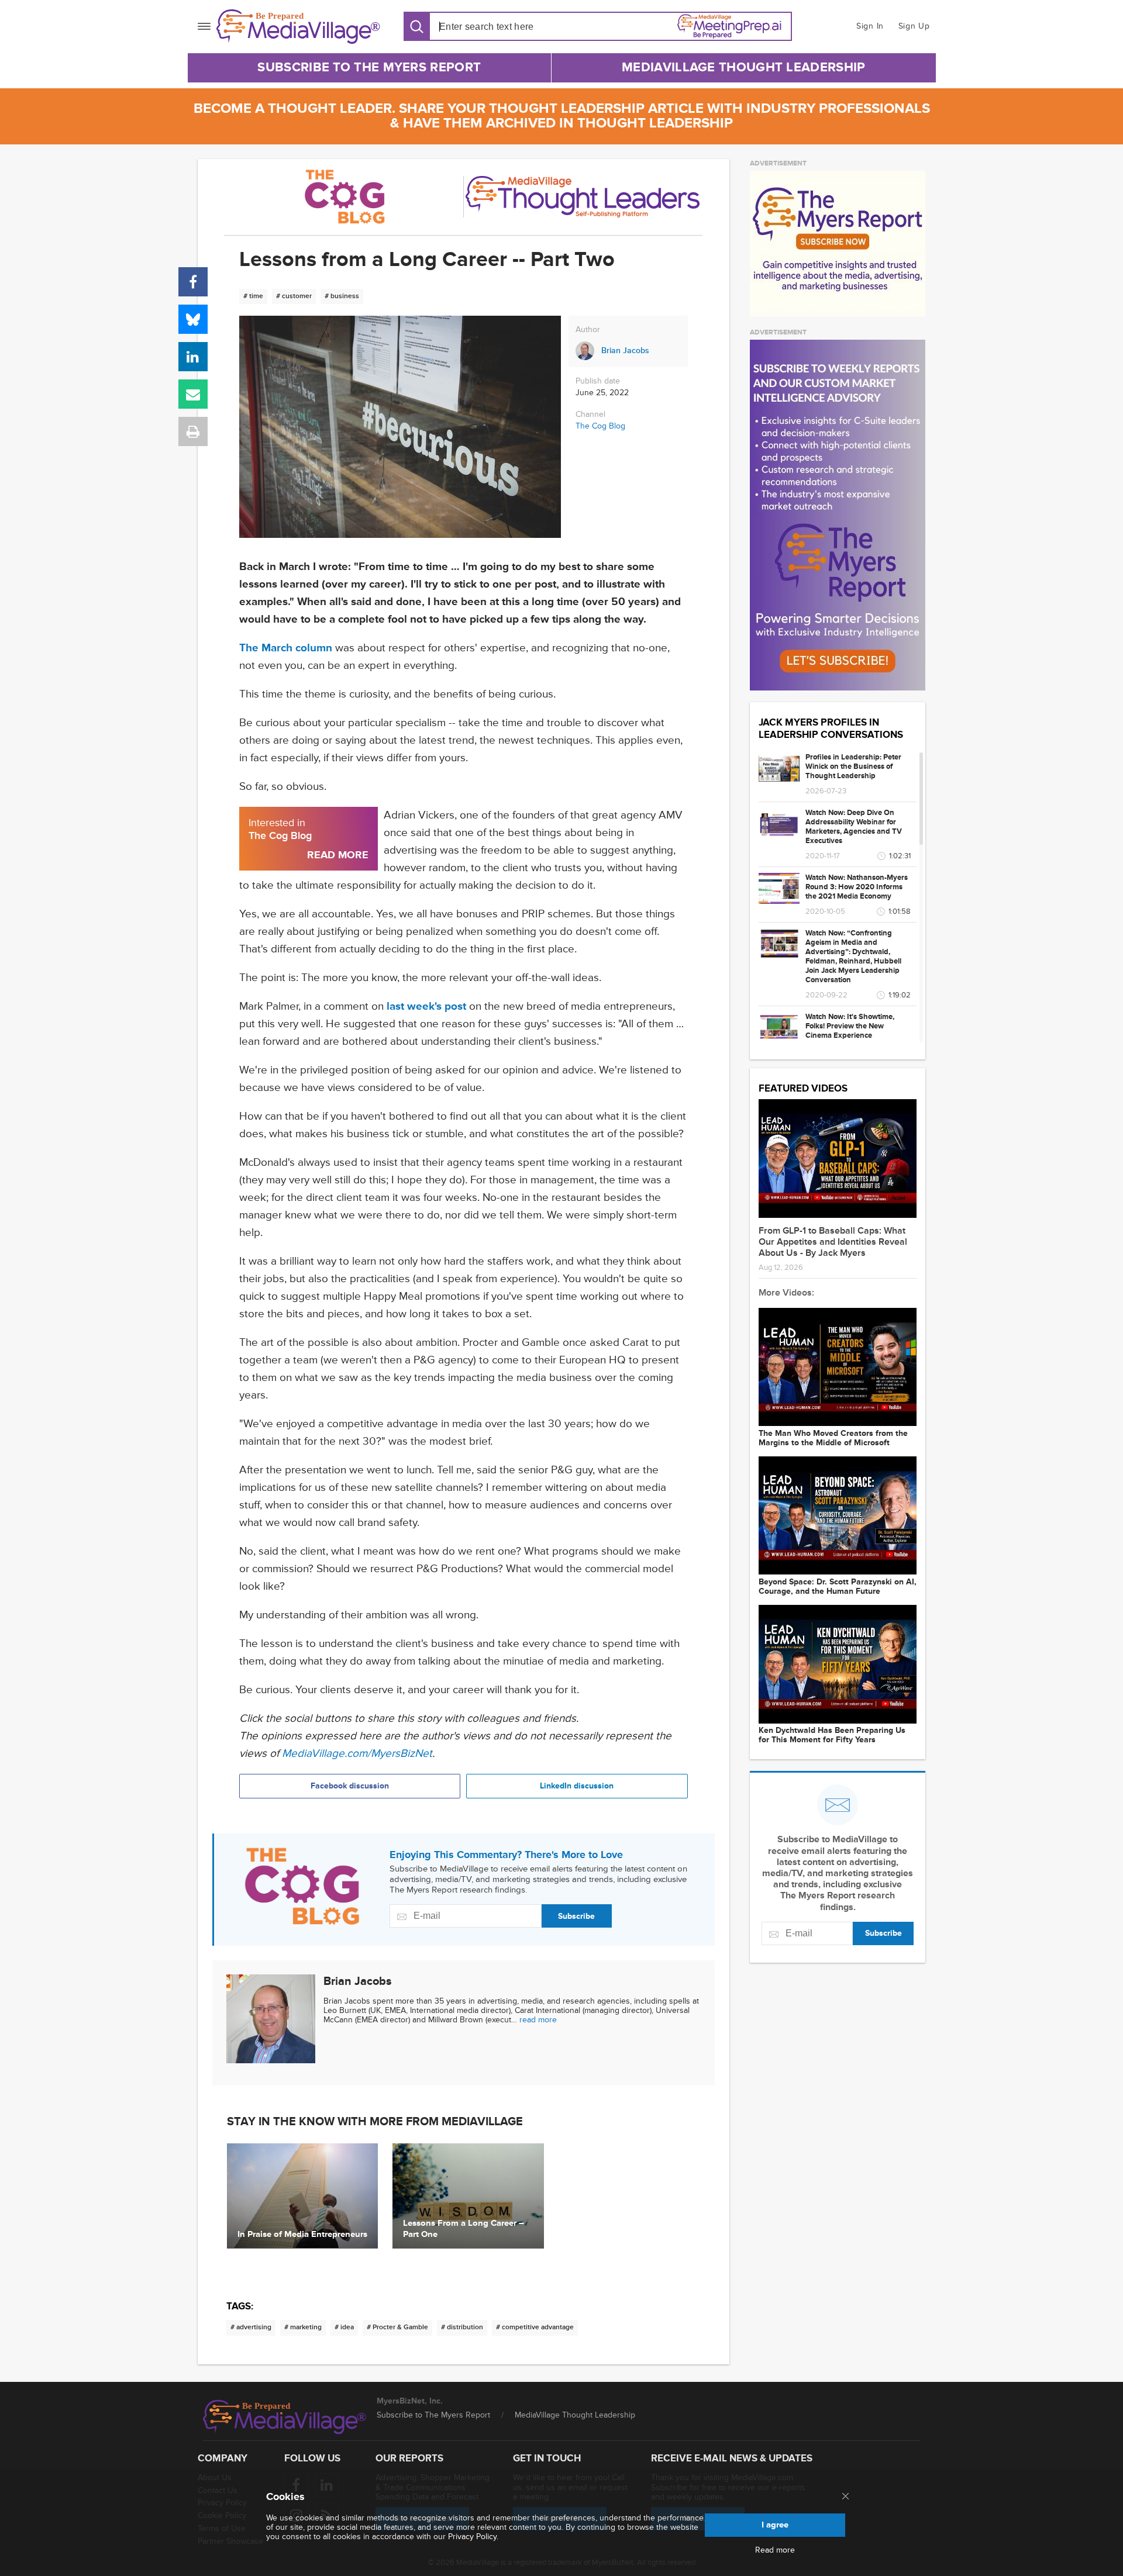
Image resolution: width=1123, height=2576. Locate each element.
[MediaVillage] (298, 27)
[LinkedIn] (193, 357)
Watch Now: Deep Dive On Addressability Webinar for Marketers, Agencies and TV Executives (854, 827)
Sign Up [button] (914, 26)
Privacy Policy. (473, 2537)
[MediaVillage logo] (285, 2417)
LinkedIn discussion (577, 1786)
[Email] (193, 394)
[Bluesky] (193, 319)
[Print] (193, 431)
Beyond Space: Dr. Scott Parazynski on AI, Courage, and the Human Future (838, 1587)
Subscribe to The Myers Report (369, 68)
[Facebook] (193, 282)
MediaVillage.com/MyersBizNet (357, 1754)
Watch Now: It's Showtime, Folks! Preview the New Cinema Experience (850, 1026)
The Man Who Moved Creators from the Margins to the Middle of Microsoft (833, 1438)
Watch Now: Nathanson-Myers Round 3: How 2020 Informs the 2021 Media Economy (857, 887)
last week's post (426, 1006)
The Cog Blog (600, 426)
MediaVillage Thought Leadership (743, 68)
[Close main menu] (845, 2497)
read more (538, 2020)
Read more (775, 2550)
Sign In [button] (870, 26)
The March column (286, 648)
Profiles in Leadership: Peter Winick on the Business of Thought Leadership (853, 766)
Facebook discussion (350, 1786)
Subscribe (576, 1916)
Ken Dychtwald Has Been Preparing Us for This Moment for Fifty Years (832, 1735)
